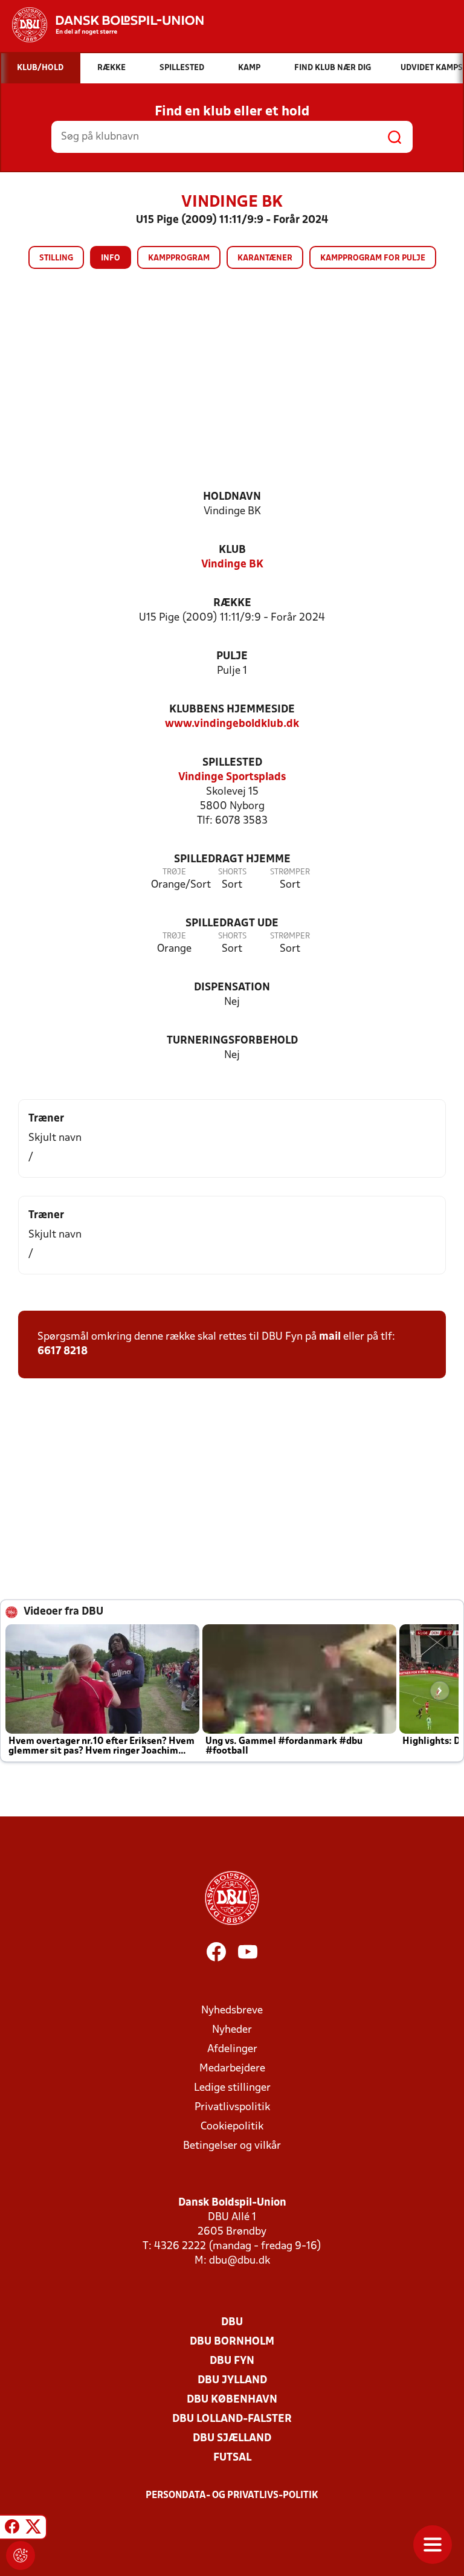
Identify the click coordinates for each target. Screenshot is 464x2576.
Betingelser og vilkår (232, 2146)
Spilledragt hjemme (232, 860)
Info (111, 258)
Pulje (232, 657)
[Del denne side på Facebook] (12, 2529)
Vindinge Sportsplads (232, 777)
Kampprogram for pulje (373, 258)
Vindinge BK (232, 565)
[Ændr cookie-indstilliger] (21, 2555)
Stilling (56, 258)
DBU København (232, 2400)
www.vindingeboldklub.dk (232, 724)
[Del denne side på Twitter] (33, 2529)
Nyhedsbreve (232, 2011)
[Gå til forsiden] (102, 25)
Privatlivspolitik (232, 2107)
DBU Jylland (232, 2381)
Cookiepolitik (232, 2127)
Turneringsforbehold (232, 1041)
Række (232, 603)
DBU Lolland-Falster (232, 2419)
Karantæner (265, 258)
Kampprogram (179, 258)
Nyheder (232, 2030)
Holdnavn (232, 497)
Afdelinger (232, 2049)
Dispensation (232, 988)
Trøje (174, 872)
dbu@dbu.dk (240, 2261)
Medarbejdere (232, 2069)
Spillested (232, 763)
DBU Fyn (232, 2361)
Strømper (290, 872)
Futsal (232, 2458)
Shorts (232, 872)
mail (330, 1337)
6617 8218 (63, 1351)
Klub (232, 550)
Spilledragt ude (232, 924)
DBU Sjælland (232, 2439)
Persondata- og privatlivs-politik (232, 2496)
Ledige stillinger (232, 2088)
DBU (232, 2323)
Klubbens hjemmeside (232, 710)
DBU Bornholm (232, 2342)
